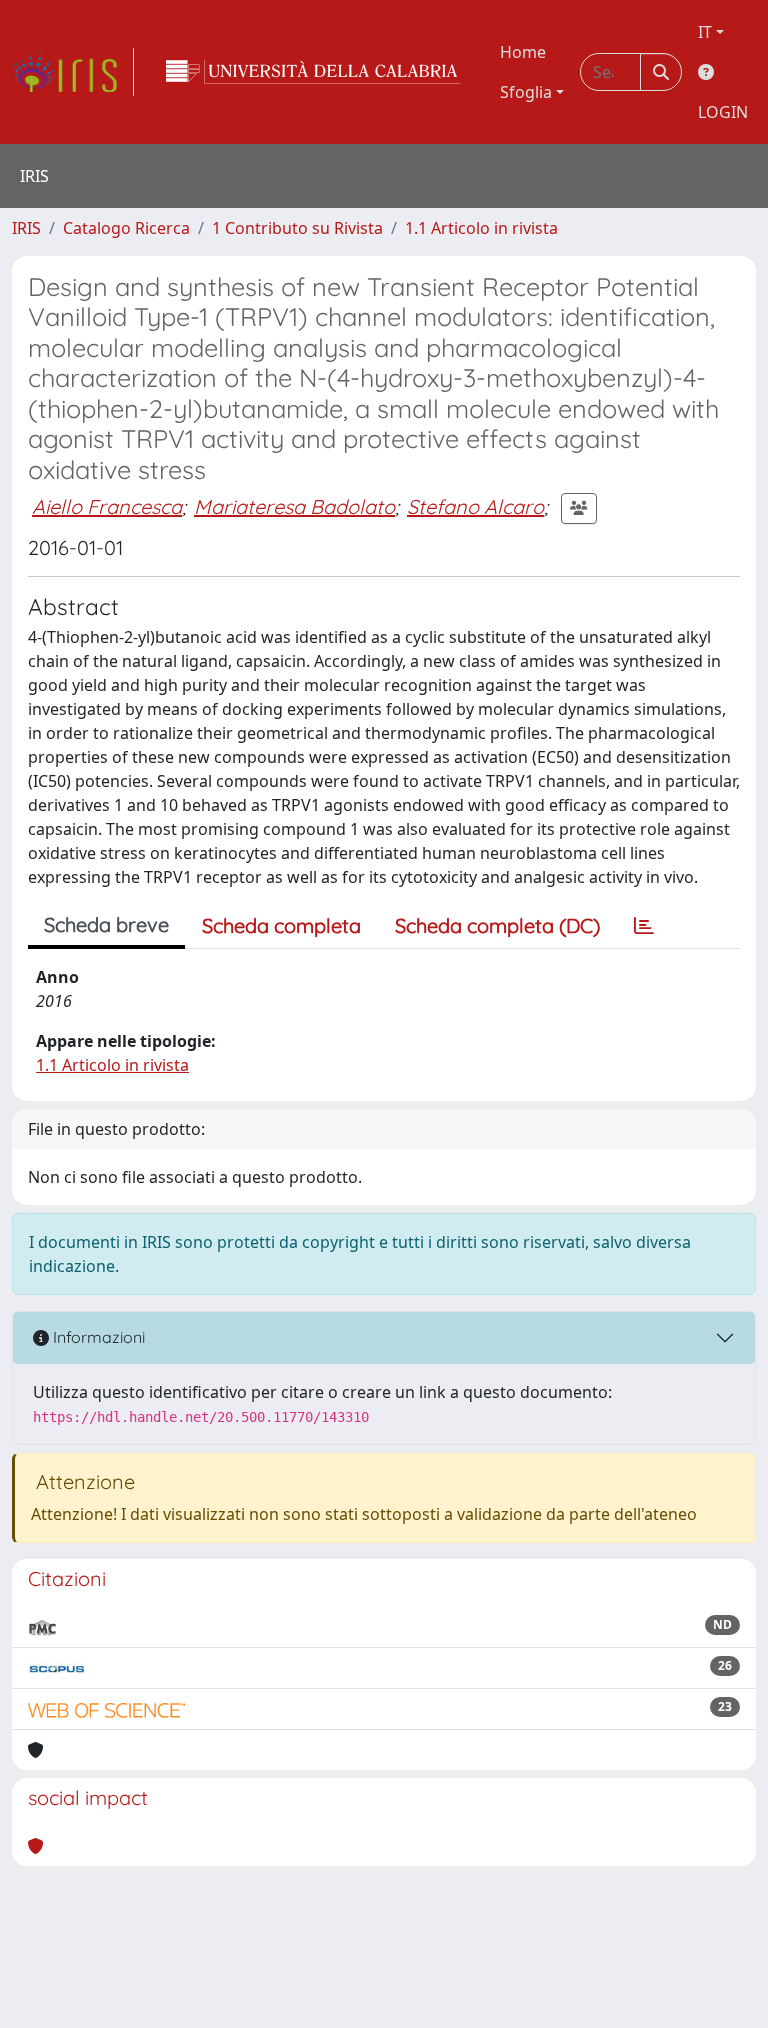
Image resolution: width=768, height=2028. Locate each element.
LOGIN (723, 112)
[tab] (644, 926)
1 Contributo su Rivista (297, 228)
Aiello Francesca (107, 506)
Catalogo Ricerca (126, 228)
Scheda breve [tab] (106, 924)
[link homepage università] (313, 72)
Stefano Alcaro (475, 506)
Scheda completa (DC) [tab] (497, 925)
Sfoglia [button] (526, 92)
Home (523, 52)
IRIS (26, 228)
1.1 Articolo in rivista (481, 228)
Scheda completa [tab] (281, 925)
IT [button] (705, 32)
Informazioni (97, 1337)
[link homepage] (73, 72)
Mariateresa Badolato (294, 506)
